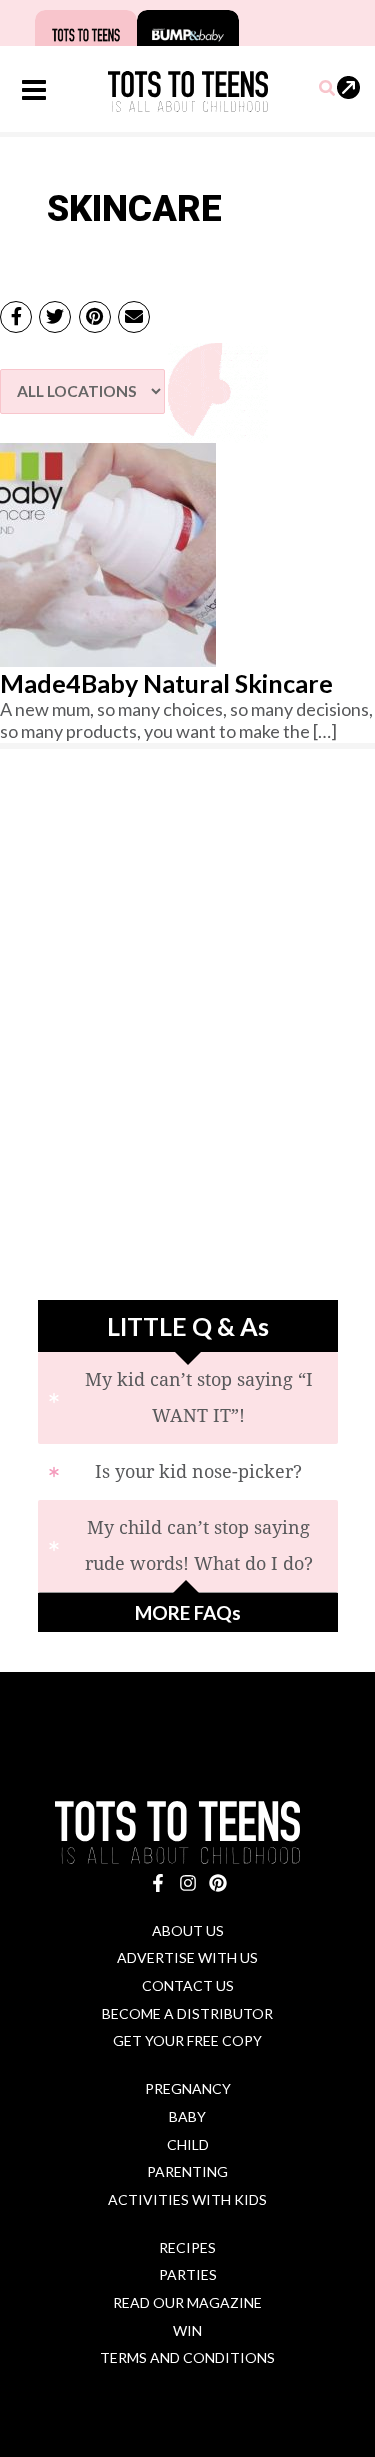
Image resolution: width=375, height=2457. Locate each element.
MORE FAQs (188, 1612)
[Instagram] (188, 1883)
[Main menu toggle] (33, 90)
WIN (187, 2330)
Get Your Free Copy (187, 2040)
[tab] (188, 1398)
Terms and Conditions (187, 2357)
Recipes (187, 2247)
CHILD (188, 2144)
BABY (187, 2116)
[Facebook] (158, 1883)
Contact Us (188, 1985)
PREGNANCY (188, 2088)
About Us (188, 1930)
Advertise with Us (187, 1957)
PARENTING (187, 2171)
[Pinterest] (218, 1883)
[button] (328, 89)
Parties (188, 2274)
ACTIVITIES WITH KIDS (187, 2199)
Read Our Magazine (187, 2302)
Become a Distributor (187, 2013)
